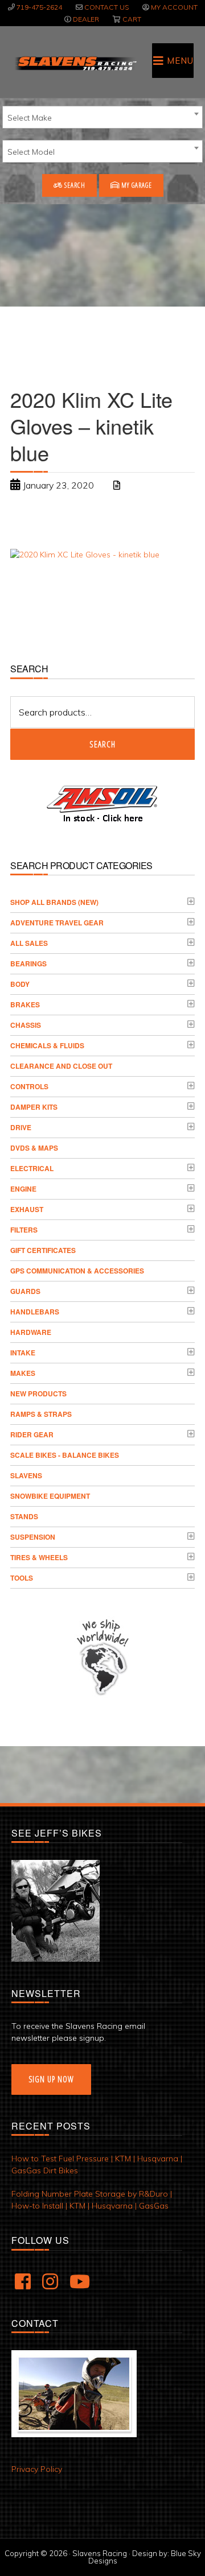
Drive (21, 1127)
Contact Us (106, 7)
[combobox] (102, 117)
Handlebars (35, 1312)
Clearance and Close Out (61, 1066)
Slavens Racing (75, 63)
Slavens (26, 1475)
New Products (38, 1394)
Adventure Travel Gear (57, 923)
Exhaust (27, 1209)
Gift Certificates (43, 1250)
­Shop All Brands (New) (54, 902)
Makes (23, 1373)
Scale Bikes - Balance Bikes (65, 1455)
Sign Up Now (51, 2079)
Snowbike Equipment (50, 1496)
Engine (23, 1189)
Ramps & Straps (41, 1414)
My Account (174, 7)
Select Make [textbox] (30, 118)
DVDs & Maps (34, 1148)
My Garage (136, 185)
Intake (23, 1353)
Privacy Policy (37, 2469)
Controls (29, 1086)
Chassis (26, 1025)
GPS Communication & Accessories (77, 1271)
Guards (25, 1291)
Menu (180, 61)
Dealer (86, 19)
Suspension (33, 1537)
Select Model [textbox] (31, 152)
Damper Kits (34, 1107)
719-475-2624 (39, 7)
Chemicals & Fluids (47, 1045)
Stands (24, 1516)
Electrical (32, 1168)
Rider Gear (32, 1434)
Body (20, 984)
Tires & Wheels (39, 1557)
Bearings (28, 964)
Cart (132, 19)
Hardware (31, 1332)
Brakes (25, 1004)
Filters (24, 1230)
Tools (22, 1578)
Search (74, 185)
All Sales (29, 943)
